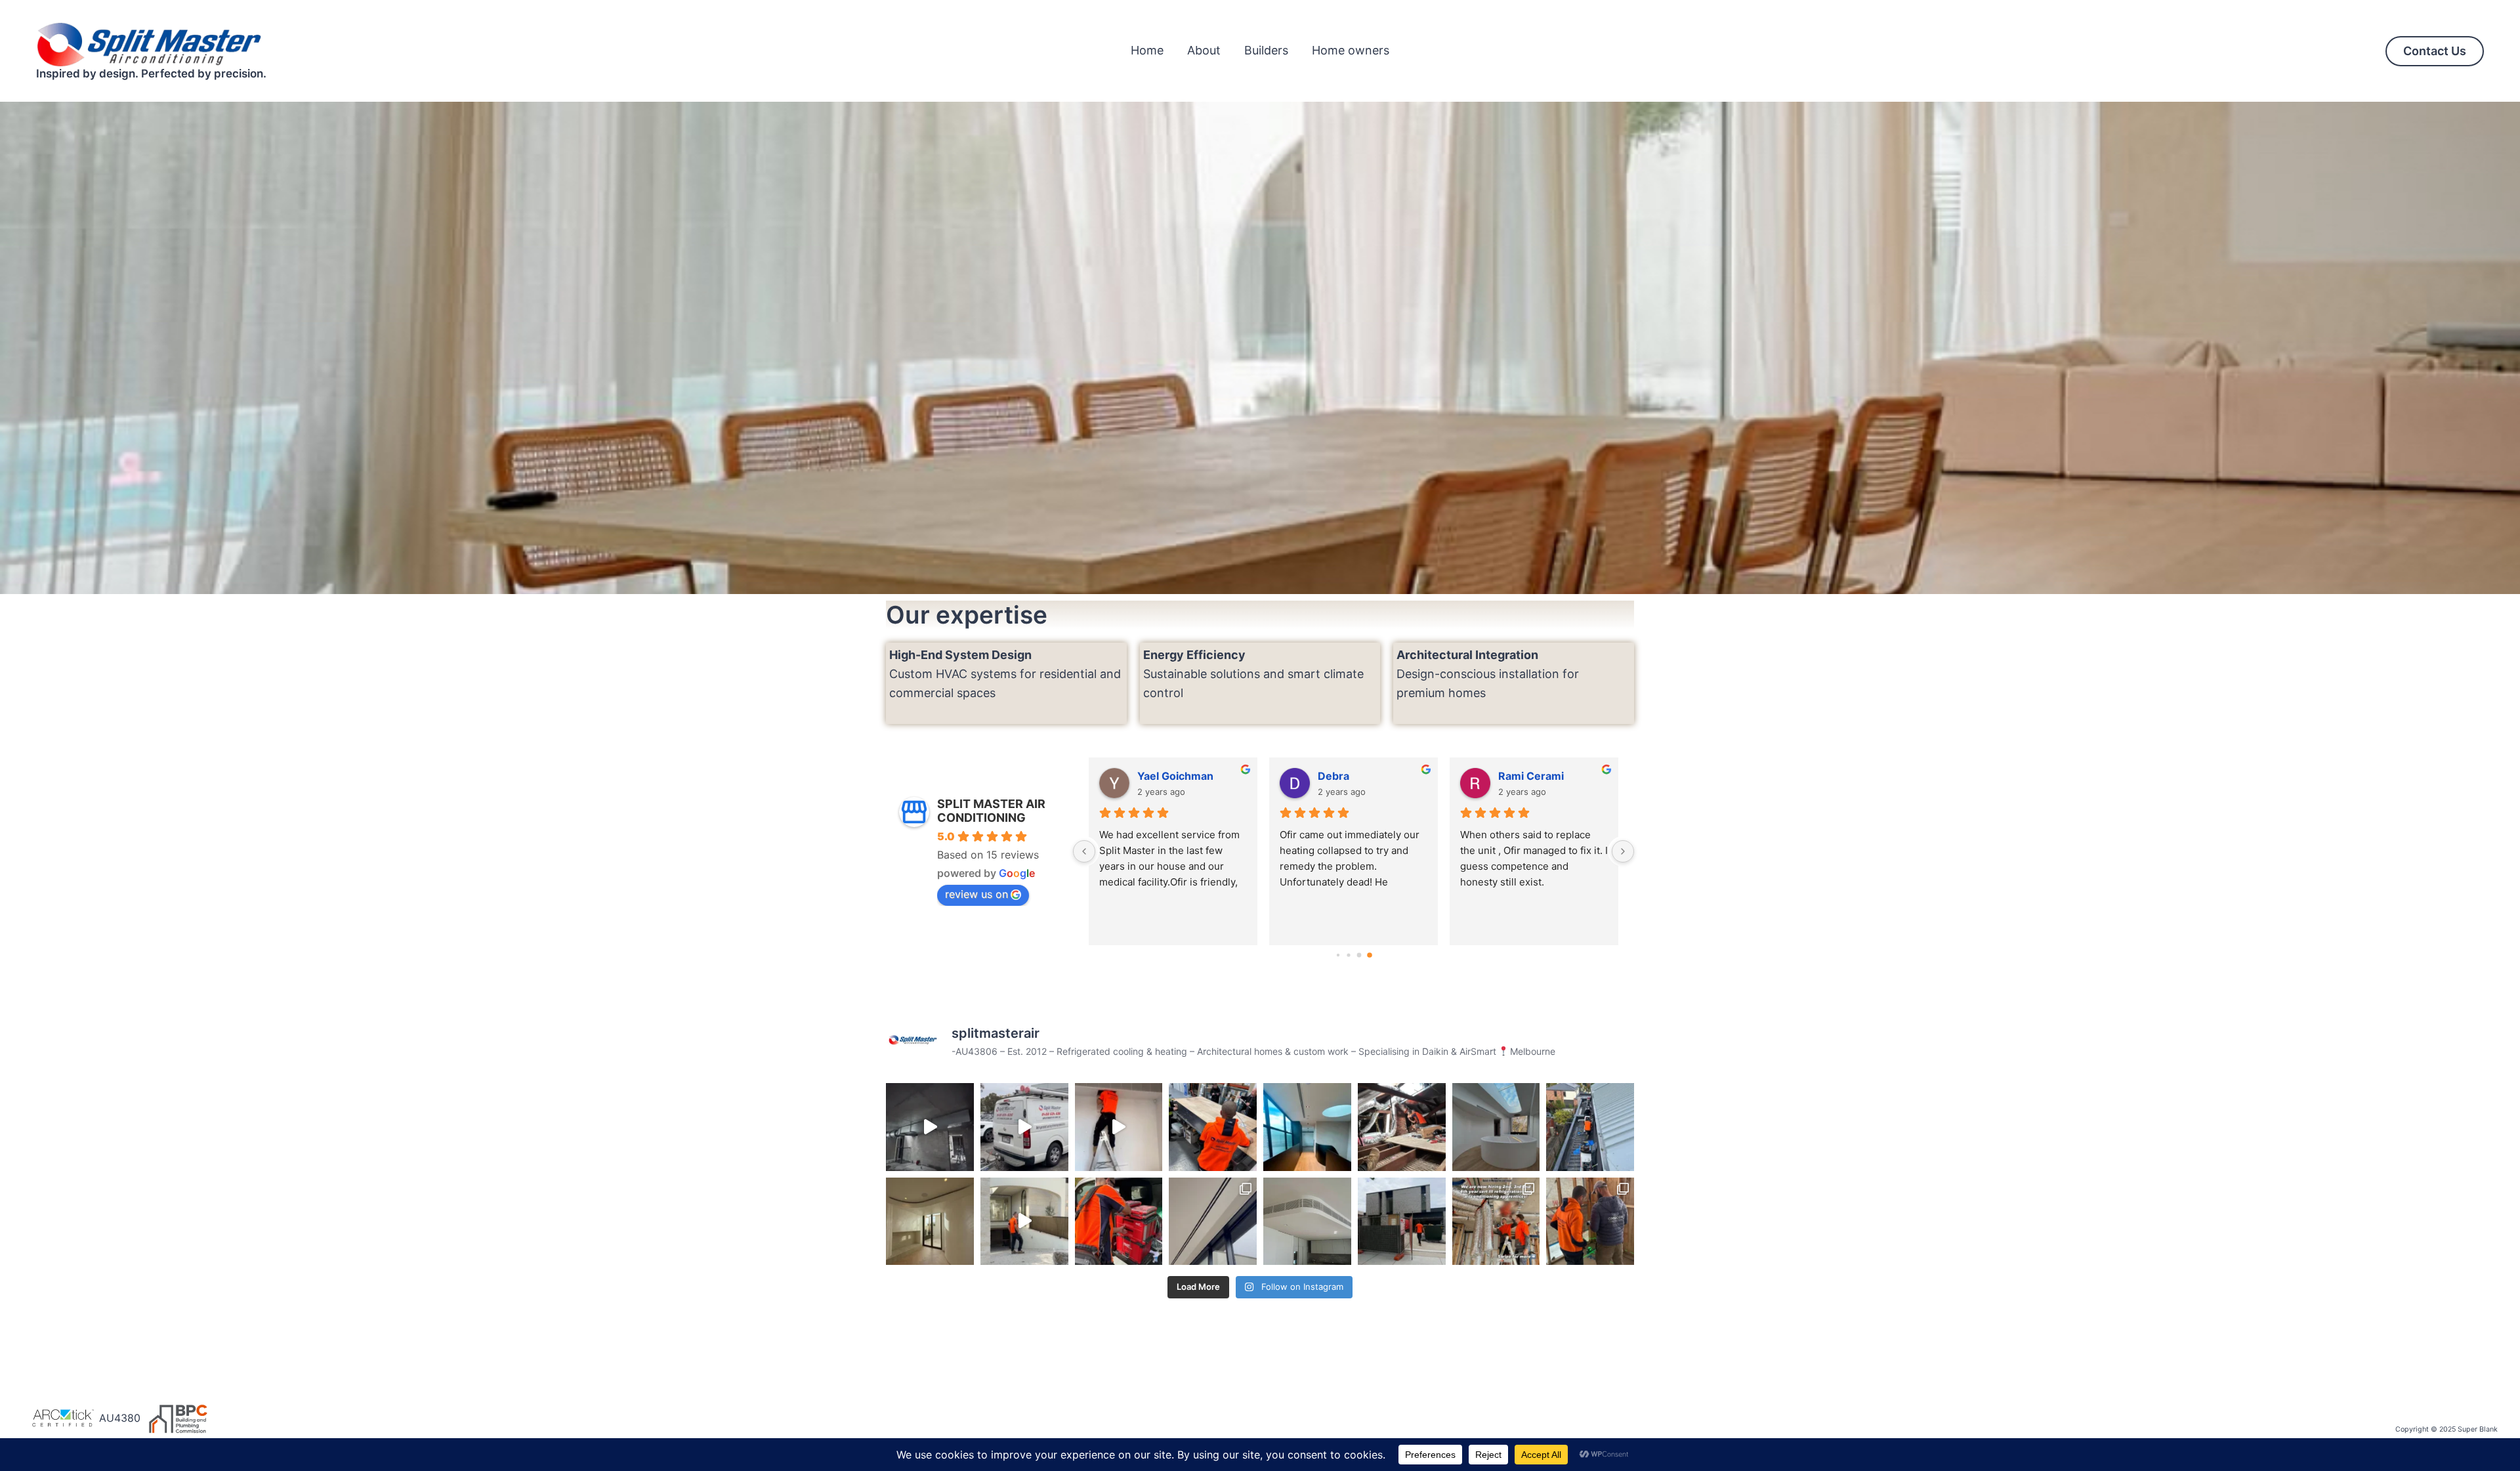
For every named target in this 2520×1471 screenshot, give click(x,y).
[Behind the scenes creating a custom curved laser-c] (1213, 1127)
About (1204, 50)
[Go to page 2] (1359, 955)
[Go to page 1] (1348, 955)
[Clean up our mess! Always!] (1024, 1127)
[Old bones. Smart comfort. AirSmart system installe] (1402, 1127)
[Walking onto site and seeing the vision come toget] (1402, 1222)
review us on (976, 894)
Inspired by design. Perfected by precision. (151, 74)
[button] (2435, 51)
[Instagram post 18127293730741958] (930, 1127)
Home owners (1351, 50)
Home (1147, 50)
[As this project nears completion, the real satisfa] (1024, 1222)
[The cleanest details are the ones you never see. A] (930, 1222)
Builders (1266, 50)
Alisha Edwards (1177, 776)
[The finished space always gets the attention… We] (1496, 1127)
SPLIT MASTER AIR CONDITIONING (991, 811)
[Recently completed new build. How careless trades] (1119, 1127)
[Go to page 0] (1338, 955)
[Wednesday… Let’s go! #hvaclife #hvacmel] (1119, 1222)
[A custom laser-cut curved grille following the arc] (1307, 1222)
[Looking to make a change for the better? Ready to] (1496, 1222)
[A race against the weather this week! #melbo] (1590, 1127)
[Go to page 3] (1369, 955)
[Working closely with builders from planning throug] (1590, 1222)
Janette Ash (1529, 776)
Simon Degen (1352, 776)
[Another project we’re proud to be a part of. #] (1307, 1127)
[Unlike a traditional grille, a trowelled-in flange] (1213, 1222)
